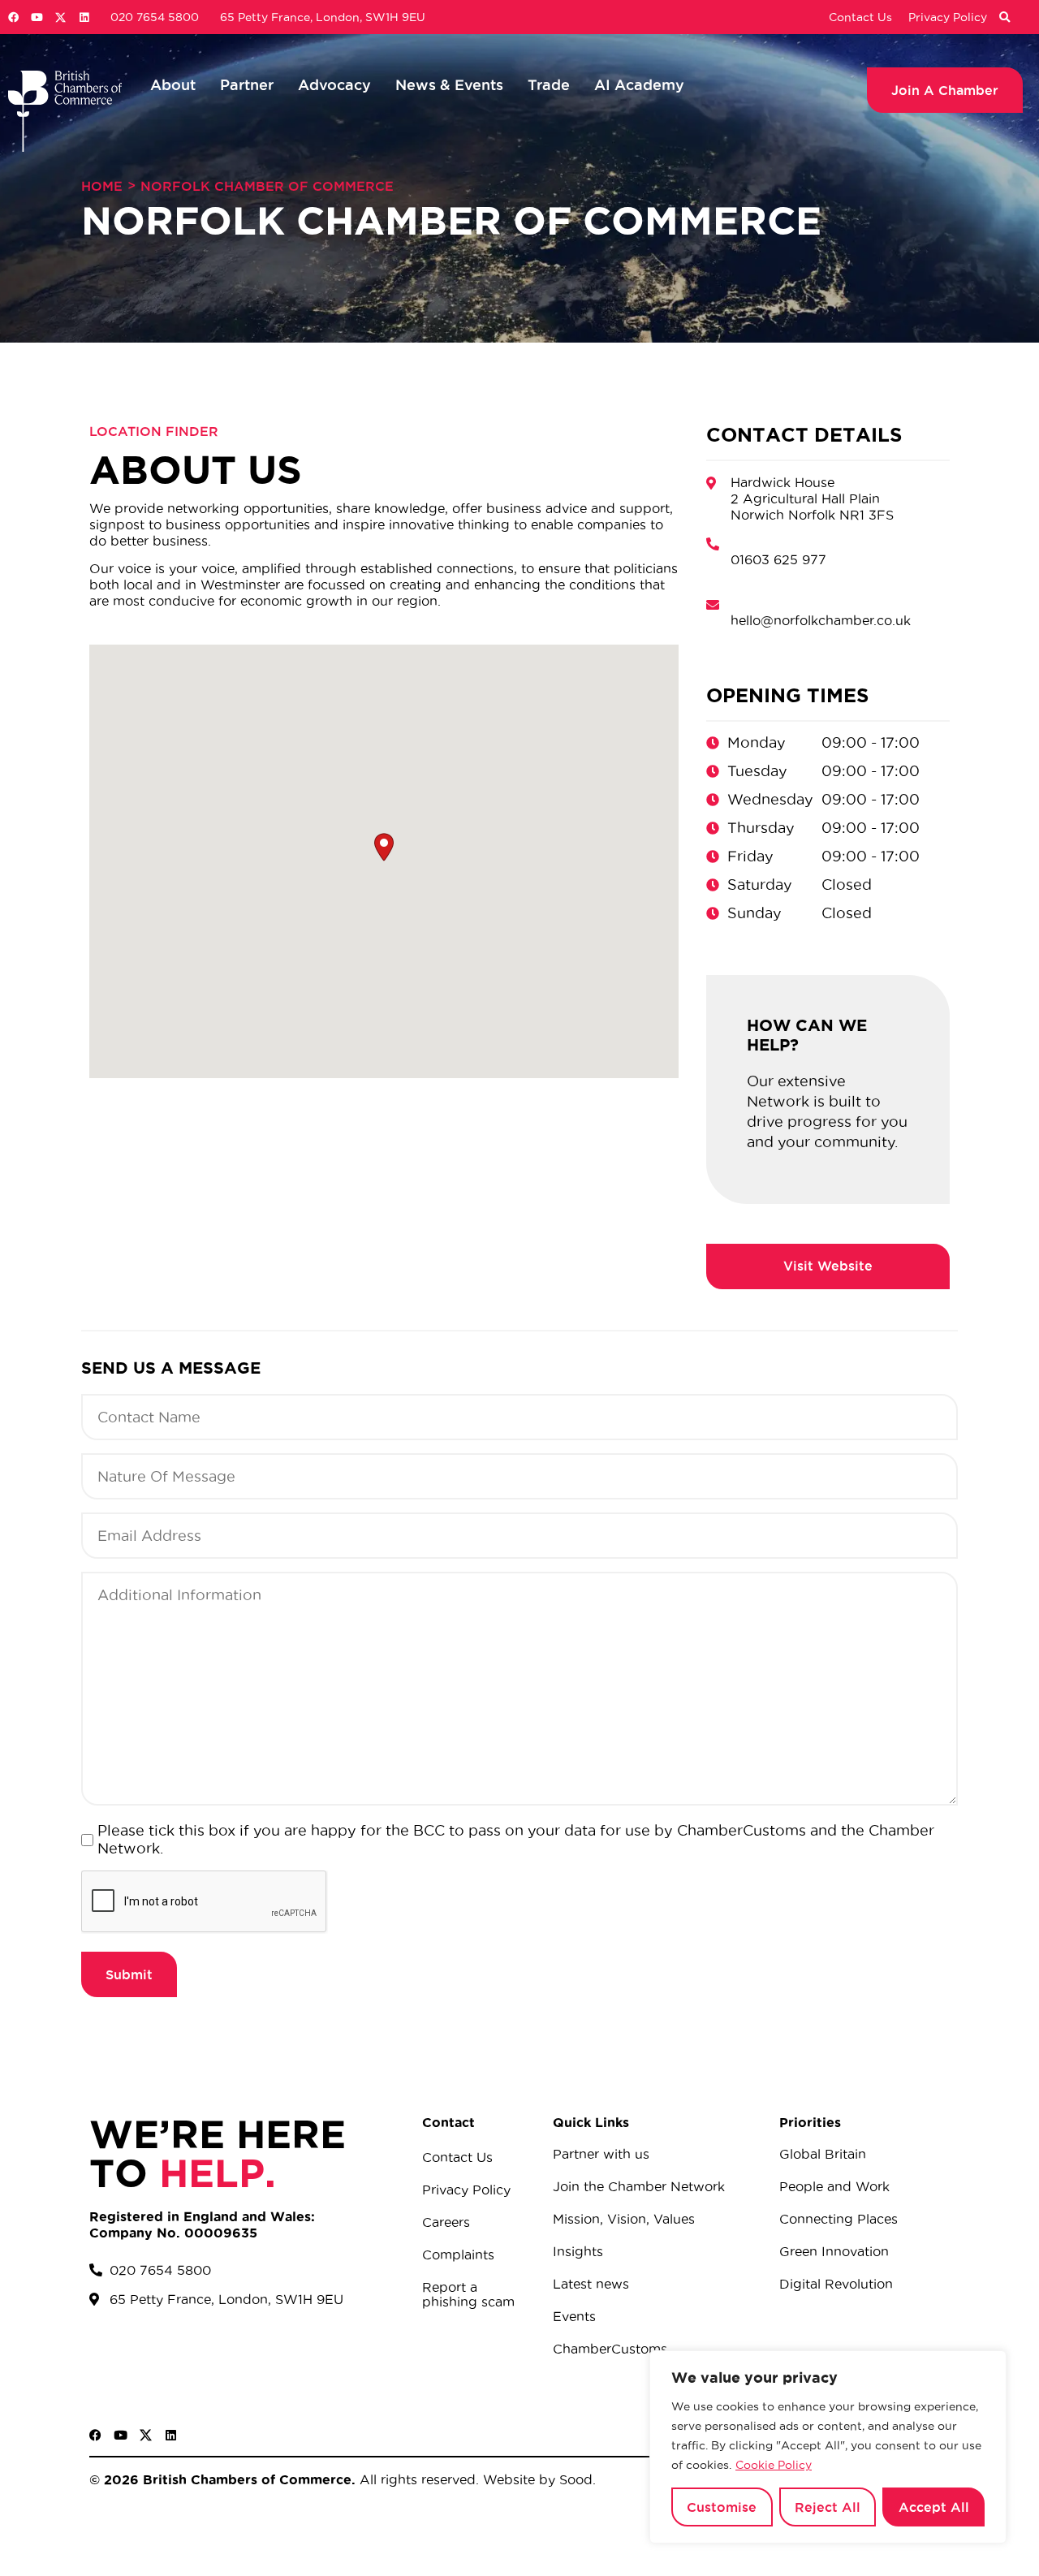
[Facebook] (13, 17)
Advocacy (334, 84)
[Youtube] (37, 17)
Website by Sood (536, 2479)
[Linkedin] (84, 17)
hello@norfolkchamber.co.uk (821, 620)
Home (102, 186)
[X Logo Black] (146, 2435)
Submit (129, 1974)
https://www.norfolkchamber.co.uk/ (828, 1266)
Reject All (828, 2507)
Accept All (934, 2507)
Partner (247, 84)
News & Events (449, 84)
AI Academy (639, 84)
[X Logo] (60, 17)
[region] (828, 2447)
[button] (1004, 18)
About (173, 84)
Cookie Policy (774, 2465)
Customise (722, 2507)
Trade (549, 84)
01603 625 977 (778, 559)
